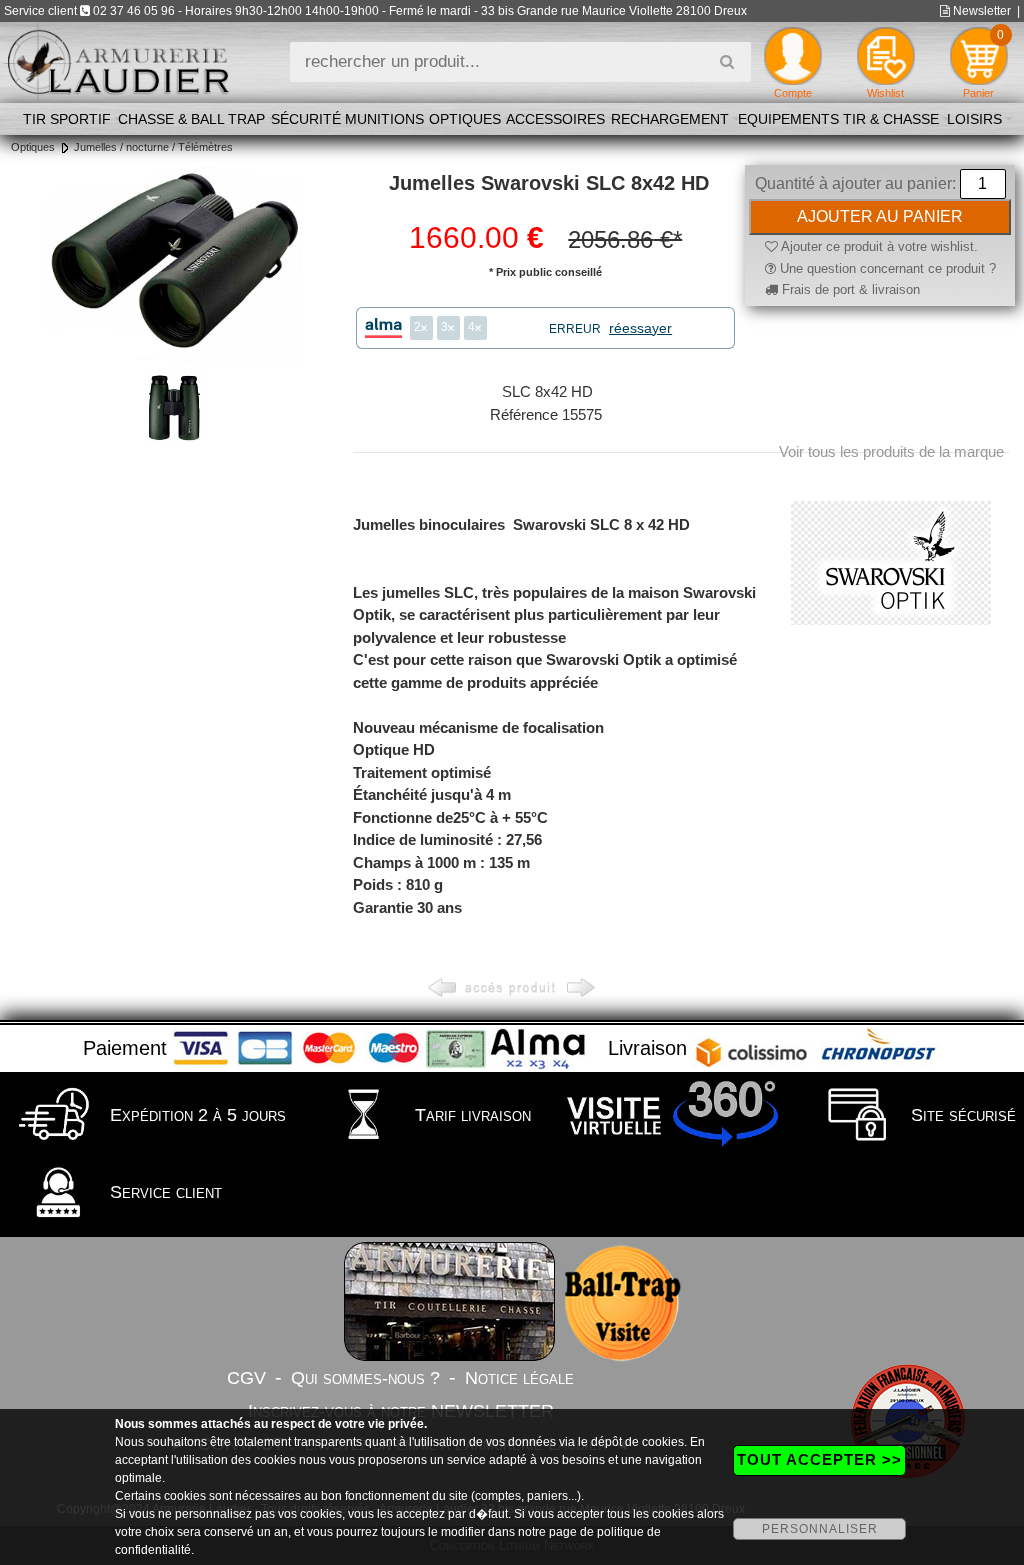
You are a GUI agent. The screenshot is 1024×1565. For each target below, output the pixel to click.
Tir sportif (67, 119)
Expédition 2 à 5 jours (195, 1115)
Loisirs (974, 119)
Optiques (465, 119)
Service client (163, 1192)
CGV (246, 1378)
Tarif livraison (470, 1115)
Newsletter (980, 11)
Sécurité (306, 119)
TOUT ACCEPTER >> (819, 1459)
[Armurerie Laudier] (117, 60)
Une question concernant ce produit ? (886, 268)
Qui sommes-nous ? (365, 1378)
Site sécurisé (961, 1115)
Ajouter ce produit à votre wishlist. (878, 246)
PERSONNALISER (820, 1529)
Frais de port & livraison (849, 289)
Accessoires (555, 119)
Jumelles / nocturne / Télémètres (153, 147)
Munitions (384, 119)
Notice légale (519, 1378)
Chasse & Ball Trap (191, 119)
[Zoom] (174, 265)
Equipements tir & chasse (838, 119)
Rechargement (670, 119)
